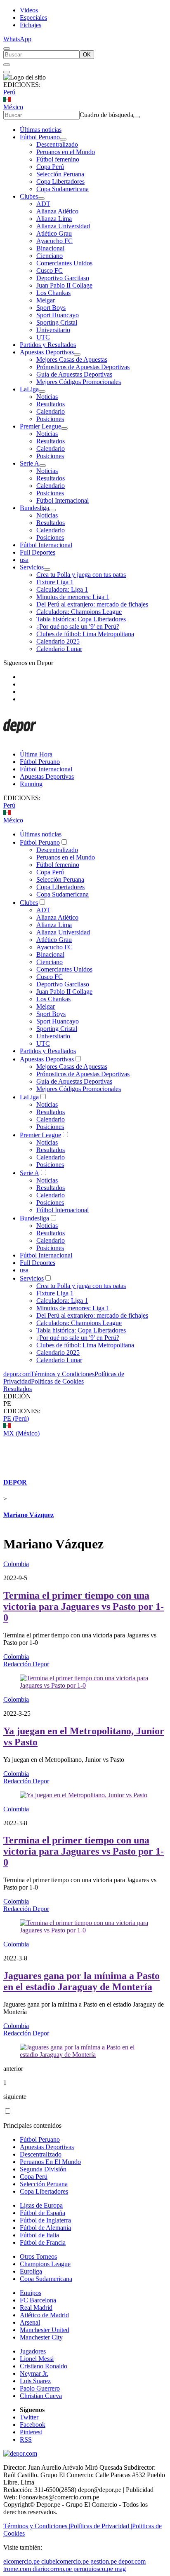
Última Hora (36, 754)
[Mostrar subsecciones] (63, 139)
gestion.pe (104, 2561)
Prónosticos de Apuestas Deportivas (83, 367)
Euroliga (31, 2271)
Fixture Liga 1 (55, 582)
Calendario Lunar (59, 649)
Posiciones (50, 419)
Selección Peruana (60, 174)
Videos (29, 10)
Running (31, 784)
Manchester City (41, 2337)
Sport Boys (51, 308)
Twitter (29, 2417)
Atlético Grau (54, 233)
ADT (43, 204)
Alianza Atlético (57, 211)
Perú (9, 92)
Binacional (50, 248)
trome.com (17, 2569)
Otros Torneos (38, 2256)
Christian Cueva (41, 2396)
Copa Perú (50, 167)
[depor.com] (20, 740)
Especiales (33, 18)
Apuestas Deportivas (47, 352)
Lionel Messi (37, 2359)
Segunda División (43, 2169)
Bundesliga (34, 508)
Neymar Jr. (34, 2373)
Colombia (16, 1564)
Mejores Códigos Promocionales (79, 382)
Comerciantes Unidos (64, 263)
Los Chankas (53, 293)
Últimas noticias (41, 130)
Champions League (45, 2264)
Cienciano (50, 256)
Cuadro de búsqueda (106, 115)
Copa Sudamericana (63, 189)
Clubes (29, 196)
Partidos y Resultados (48, 345)
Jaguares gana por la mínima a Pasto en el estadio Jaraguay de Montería (81, 1981)
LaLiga (29, 389)
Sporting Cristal (57, 322)
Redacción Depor (26, 1664)
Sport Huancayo (58, 315)
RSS (26, 2439)
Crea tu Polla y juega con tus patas (81, 575)
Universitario (53, 330)
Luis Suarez (35, 2381)
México (13, 107)
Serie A (30, 463)
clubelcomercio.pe (65, 2561)
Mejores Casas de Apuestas (72, 359)
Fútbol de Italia (39, 2235)
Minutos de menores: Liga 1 (73, 597)
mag (120, 2569)
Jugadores (33, 2351)
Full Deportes (38, 552)
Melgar (46, 300)
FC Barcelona (38, 2300)
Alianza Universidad (63, 226)
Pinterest (31, 2432)
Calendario (51, 411)
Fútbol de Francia (43, 2242)
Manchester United (45, 2330)
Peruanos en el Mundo (66, 152)
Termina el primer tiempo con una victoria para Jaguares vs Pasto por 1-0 (84, 1606)
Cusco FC (50, 270)
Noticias (47, 397)
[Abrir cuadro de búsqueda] (7, 49)
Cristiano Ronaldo (44, 2366)
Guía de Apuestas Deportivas (74, 374)
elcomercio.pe (21, 2561)
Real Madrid (36, 2308)
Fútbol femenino (58, 159)
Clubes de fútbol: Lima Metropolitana (85, 634)
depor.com (17, 1374)
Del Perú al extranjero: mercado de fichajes (92, 604)
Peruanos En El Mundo (50, 2162)
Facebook (33, 2425)
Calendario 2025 (58, 641)
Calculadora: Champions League (79, 612)
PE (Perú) (16, 1418)
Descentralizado (57, 144)
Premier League (40, 426)
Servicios (32, 567)
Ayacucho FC (54, 241)
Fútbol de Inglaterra (45, 2220)
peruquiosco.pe (93, 2569)
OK (87, 55)
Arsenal (30, 2322)
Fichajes (31, 25)
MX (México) (21, 1433)
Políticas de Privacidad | (101, 2526)
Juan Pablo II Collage (64, 285)
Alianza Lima (54, 219)
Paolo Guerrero (40, 2388)
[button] (85, 1404)
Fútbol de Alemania (45, 2228)
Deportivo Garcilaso (63, 278)
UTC (43, 337)
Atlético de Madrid (44, 2315)
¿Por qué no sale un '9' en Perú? (78, 626)
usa (24, 560)
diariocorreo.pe (52, 2569)
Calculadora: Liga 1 (62, 589)
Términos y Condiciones (63, 1374)
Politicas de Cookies (57, 1381)
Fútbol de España (42, 2213)
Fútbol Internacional (63, 500)
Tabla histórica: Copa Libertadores (81, 619)
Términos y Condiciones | (37, 2526)
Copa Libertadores (60, 181)
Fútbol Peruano (40, 137)
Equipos (31, 2293)
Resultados (51, 404)
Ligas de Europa (41, 2205)
